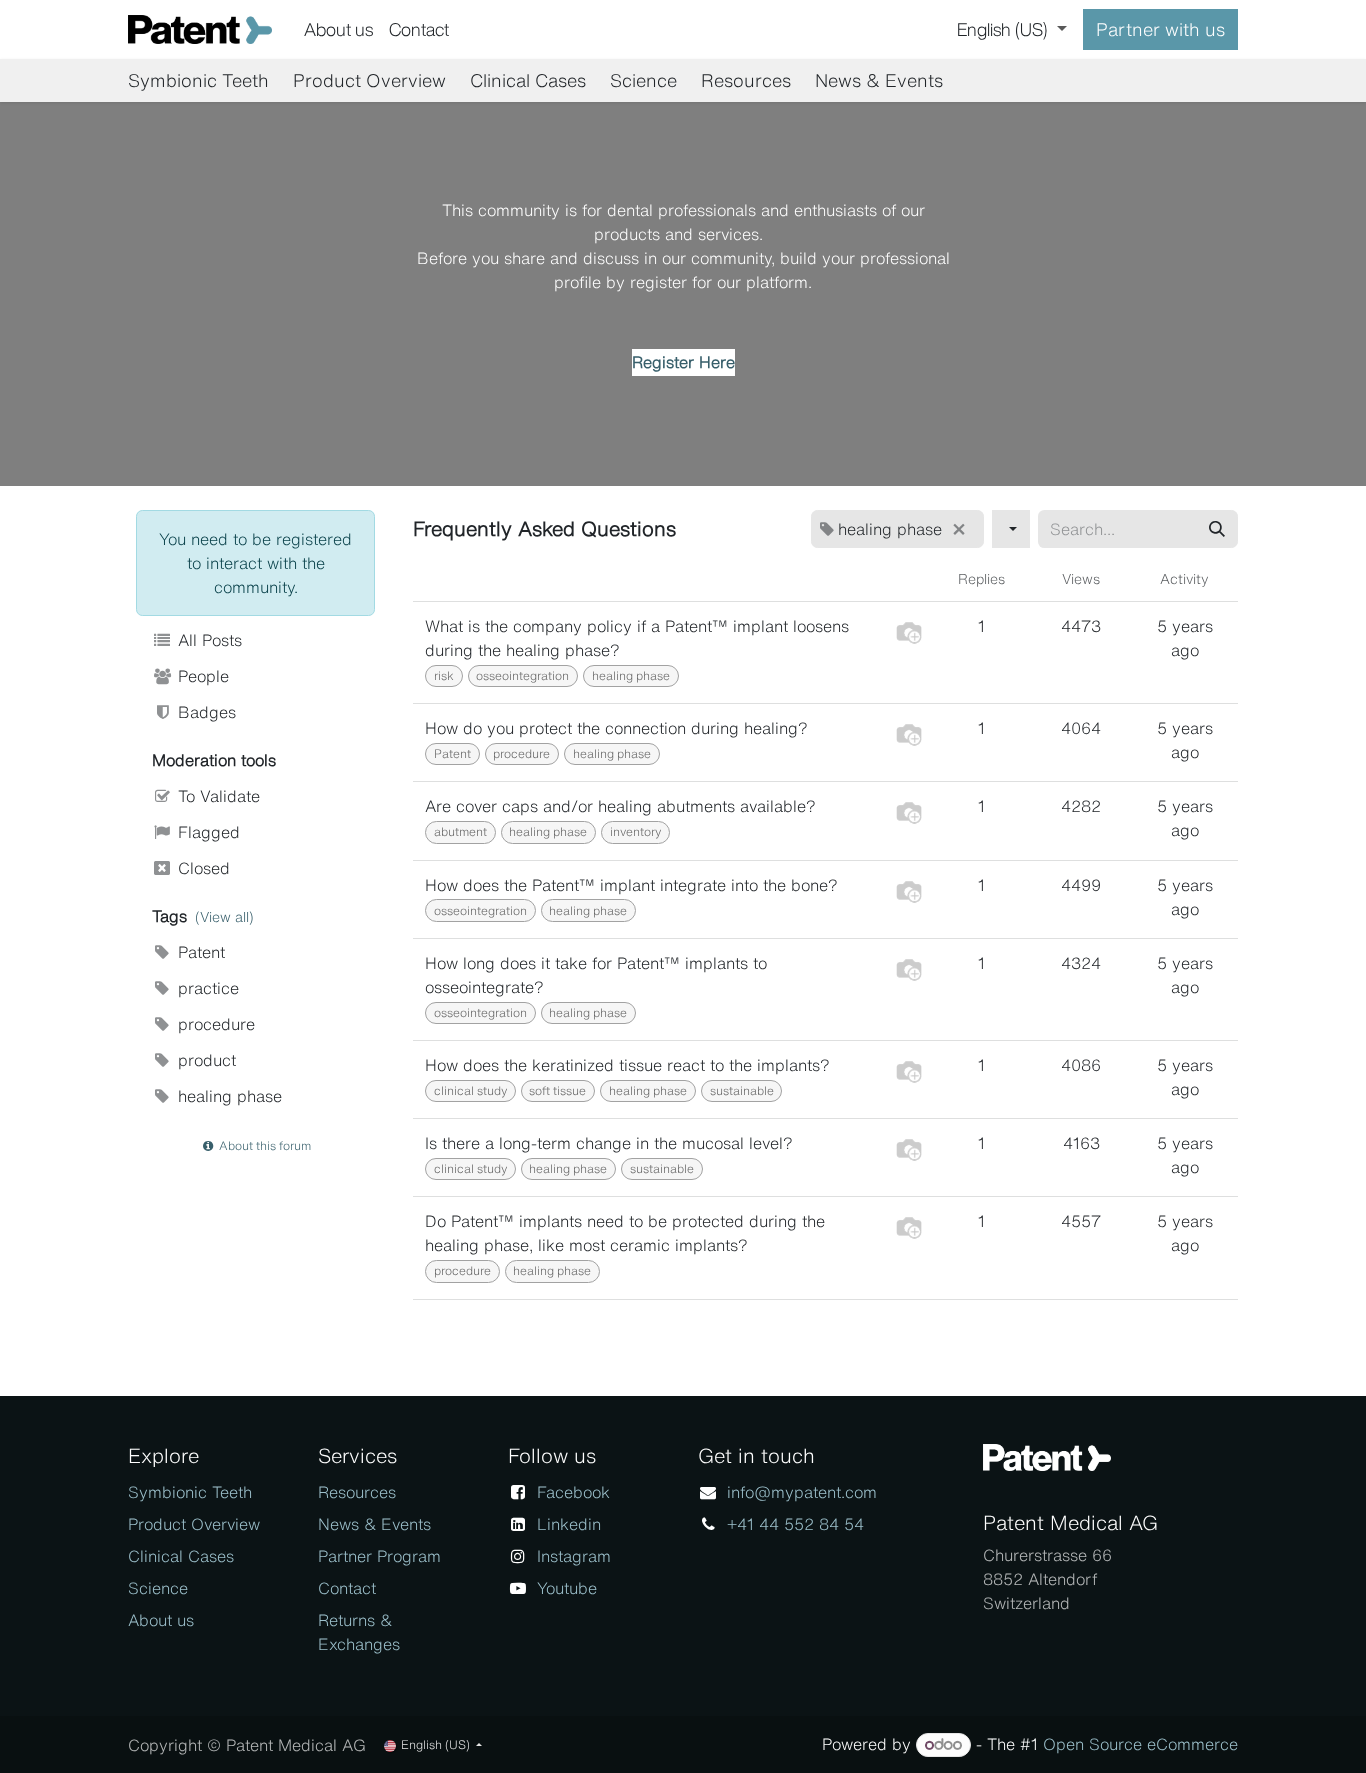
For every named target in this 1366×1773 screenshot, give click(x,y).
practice (206, 988)
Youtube (567, 1588)
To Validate (216, 796)
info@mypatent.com (802, 1492)
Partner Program (379, 1556)
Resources (357, 1492)
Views (1081, 578)
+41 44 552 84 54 (795, 1524)
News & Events (374, 1524)
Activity (1184, 578)
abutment (460, 831)
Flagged (206, 832)
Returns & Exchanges (359, 1632)
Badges (204, 712)
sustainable (742, 1090)
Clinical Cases (181, 1556)
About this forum (263, 1145)
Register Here (683, 362)
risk (444, 675)
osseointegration (522, 675)
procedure (214, 1024)
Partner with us (1160, 29)
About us (161, 1620)
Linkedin (569, 1524)
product (204, 1060)
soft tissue (557, 1090)
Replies (981, 578)
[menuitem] (338, 29)
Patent (199, 952)
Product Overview (194, 1524)
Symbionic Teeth (190, 1492)
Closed (201, 868)
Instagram (574, 1556)
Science (158, 1588)
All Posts (207, 640)
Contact (347, 1588)
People (201, 676)
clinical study (470, 1090)
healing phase (227, 1096)
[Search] (1217, 529)
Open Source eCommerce (1140, 1744)
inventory (635, 831)
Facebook (573, 1492)
